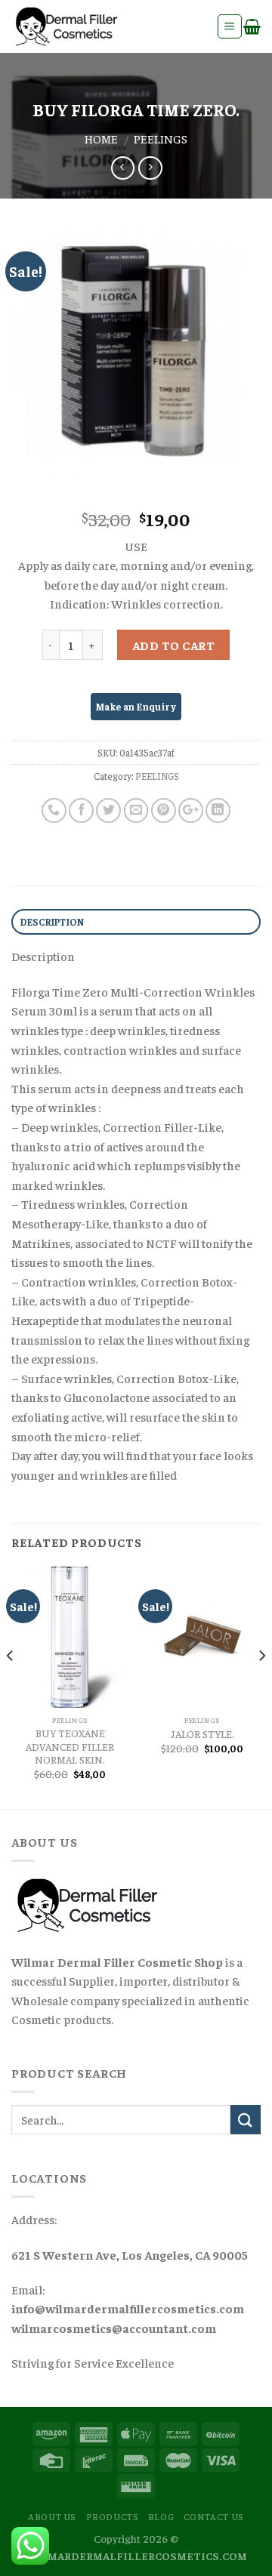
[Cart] (252, 26)
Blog (161, 2516)
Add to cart (173, 645)
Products (113, 2516)
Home (101, 138)
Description (53, 922)
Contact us (214, 2516)
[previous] (11, 1686)
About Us (52, 2516)
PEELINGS (161, 138)
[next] (261, 1686)
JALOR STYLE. (202, 1734)
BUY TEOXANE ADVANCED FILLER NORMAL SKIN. (70, 1746)
